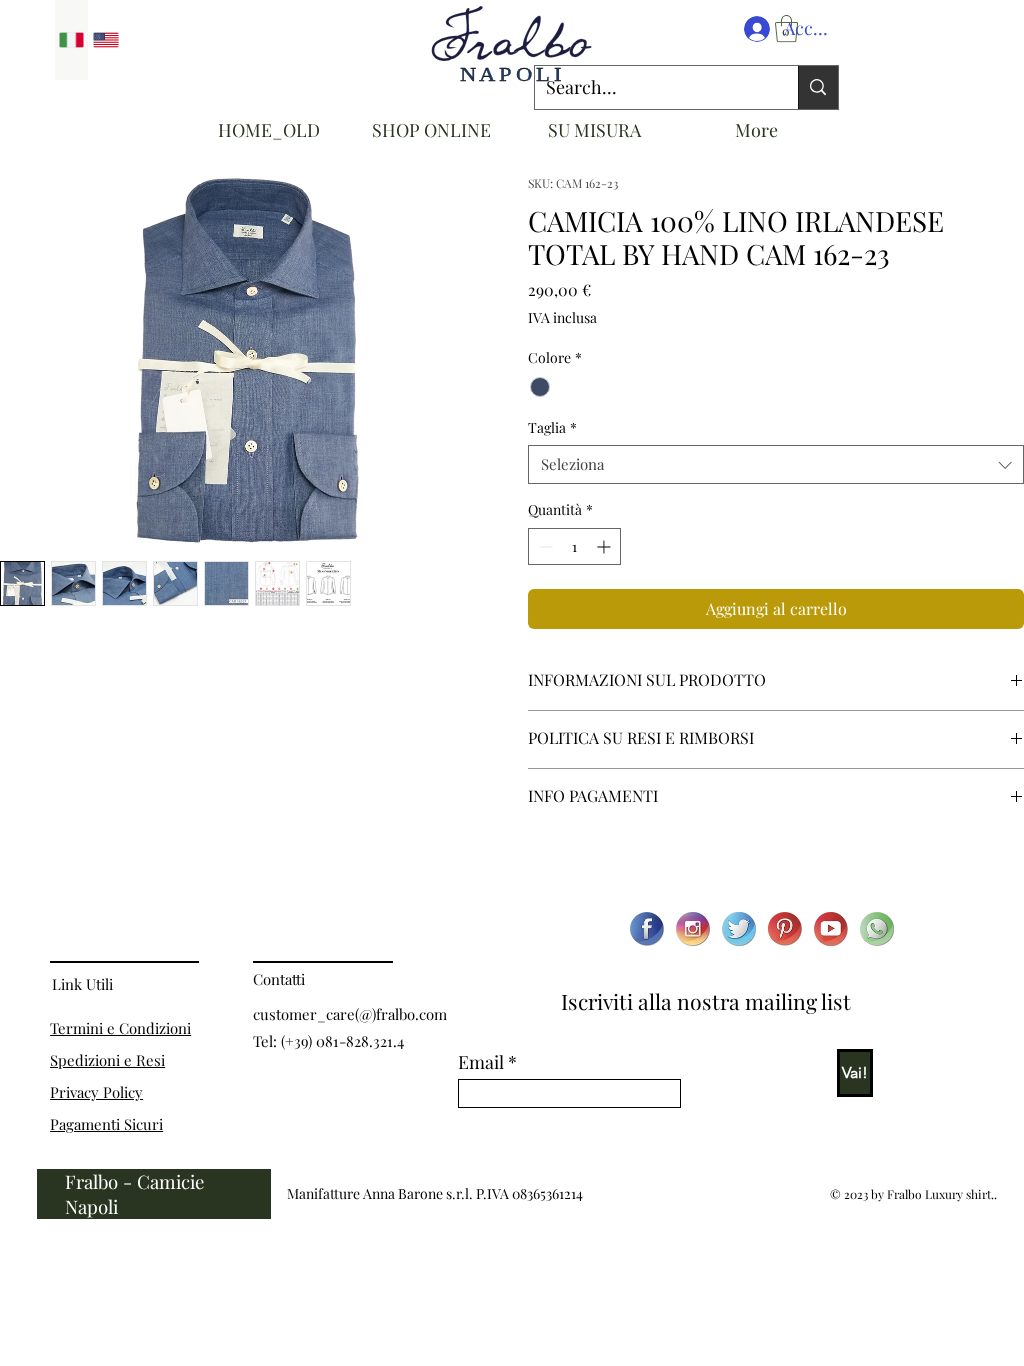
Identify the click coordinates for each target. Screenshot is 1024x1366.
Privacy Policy (96, 1092)
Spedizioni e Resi (107, 1060)
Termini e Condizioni (120, 1028)
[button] (786, 28)
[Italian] (72, 40)
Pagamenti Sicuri (106, 1124)
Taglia (552, 427)
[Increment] (605, 546)
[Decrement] (543, 546)
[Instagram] (693, 929)
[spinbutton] (574, 546)
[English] (105, 40)
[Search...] (817, 87)
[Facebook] (647, 929)
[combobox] (776, 464)
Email (481, 1062)
